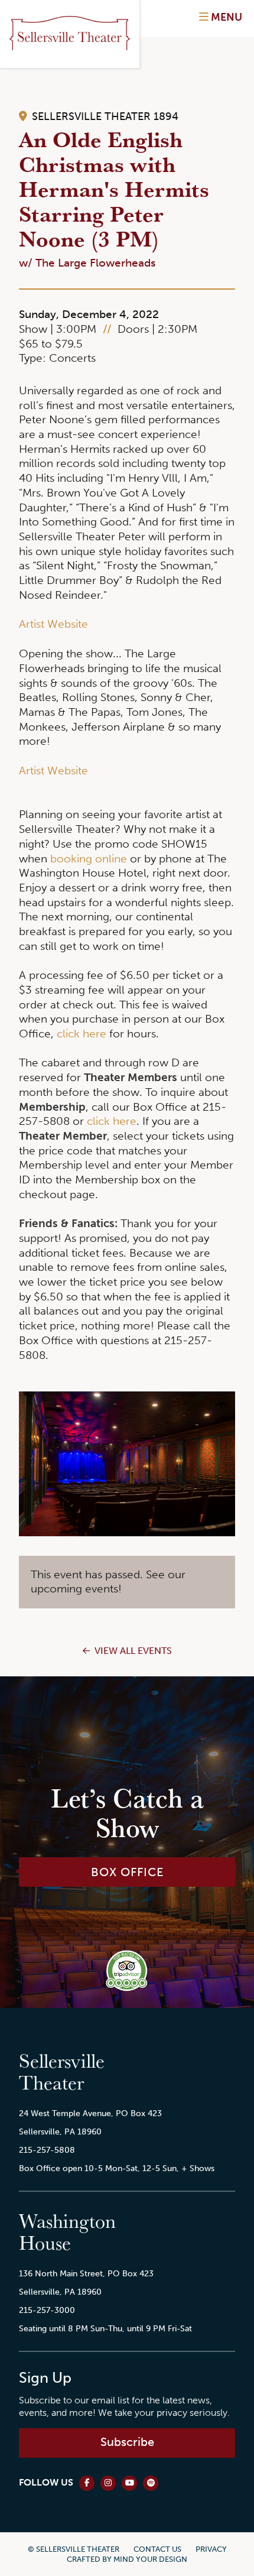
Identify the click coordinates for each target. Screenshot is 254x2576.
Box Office (127, 1872)
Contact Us (157, 2549)
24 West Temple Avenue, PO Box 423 (90, 2113)
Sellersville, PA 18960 (60, 2131)
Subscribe (127, 2442)
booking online (89, 859)
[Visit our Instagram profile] (108, 2483)
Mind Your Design (150, 2559)
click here (82, 1034)
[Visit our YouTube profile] (129, 2483)
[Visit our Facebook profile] (87, 2483)
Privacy (211, 2549)
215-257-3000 (47, 2310)
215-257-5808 (47, 2150)
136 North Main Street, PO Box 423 (86, 2273)
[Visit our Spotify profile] (151, 2483)
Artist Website (53, 624)
